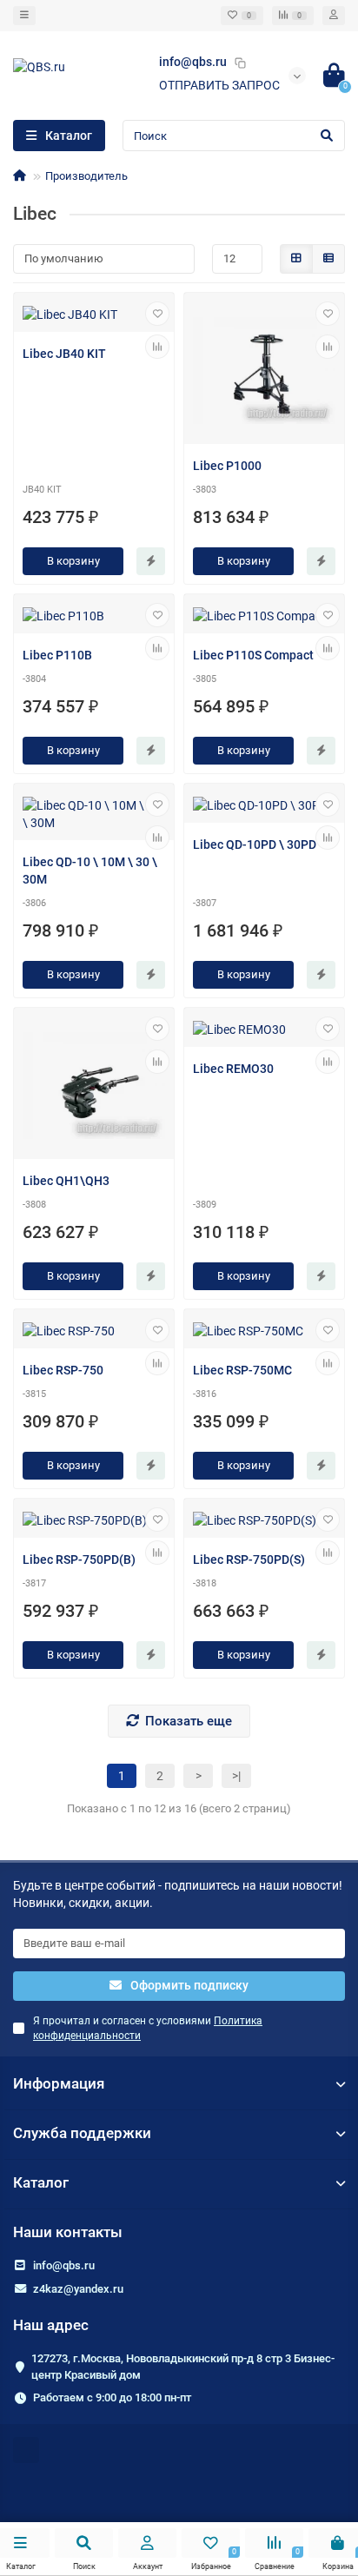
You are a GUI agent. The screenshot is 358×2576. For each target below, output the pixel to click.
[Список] (328, 259)
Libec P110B (57, 655)
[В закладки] (157, 314)
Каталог (41, 2182)
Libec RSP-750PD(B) (79, 1560)
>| (236, 1776)
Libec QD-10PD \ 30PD (255, 844)
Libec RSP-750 (63, 1370)
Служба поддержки (82, 2133)
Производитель (86, 176)
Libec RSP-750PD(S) (249, 1560)
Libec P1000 (227, 466)
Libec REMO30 (233, 1069)
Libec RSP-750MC (242, 1370)
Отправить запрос (219, 85)
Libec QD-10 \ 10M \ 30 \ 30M (90, 871)
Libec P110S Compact (253, 655)
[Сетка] (296, 259)
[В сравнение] (157, 347)
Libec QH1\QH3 (66, 1181)
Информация (59, 2083)
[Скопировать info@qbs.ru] (240, 63)
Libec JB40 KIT (64, 354)
